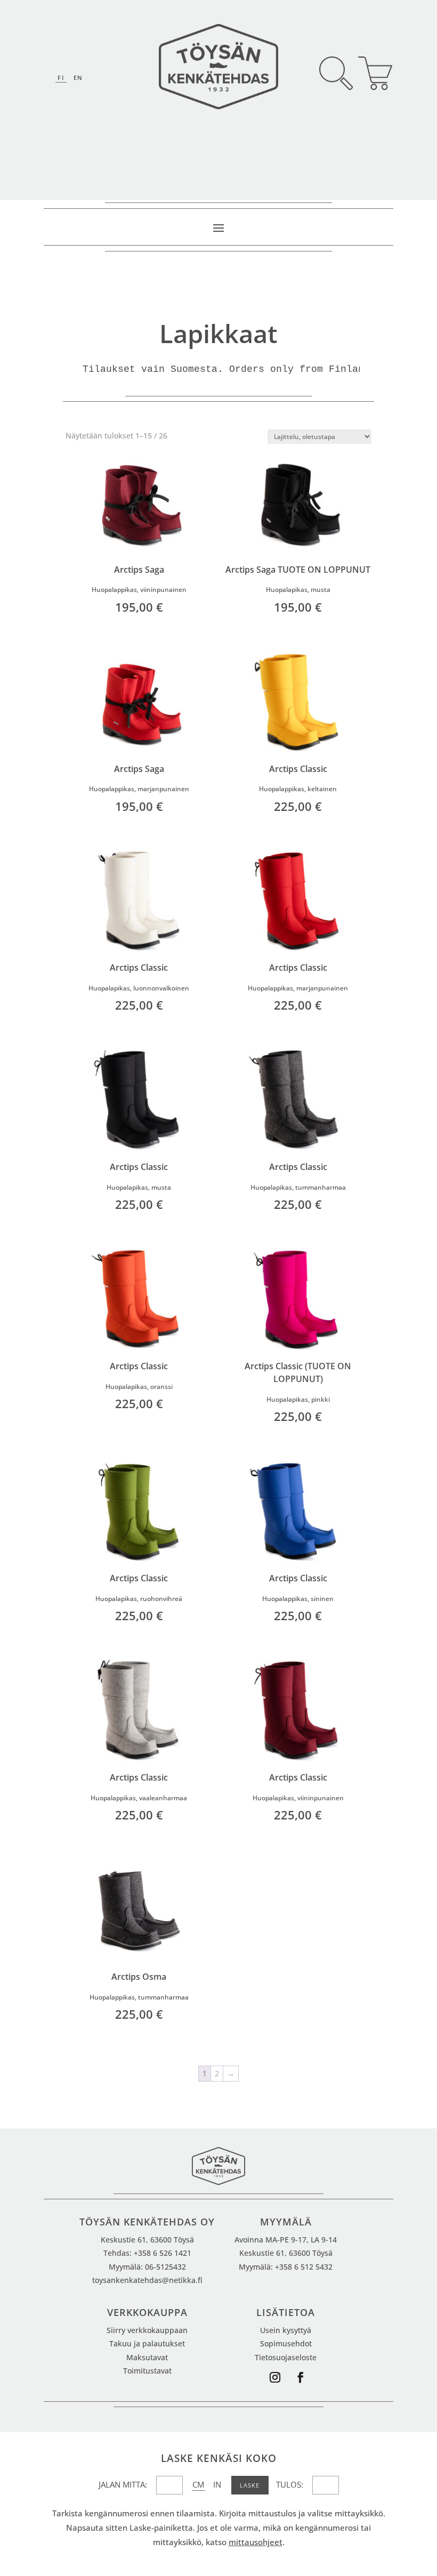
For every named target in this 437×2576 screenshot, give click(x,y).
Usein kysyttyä (286, 2330)
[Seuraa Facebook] (301, 2377)
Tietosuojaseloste (286, 2357)
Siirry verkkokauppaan (147, 2330)
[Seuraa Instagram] (275, 2377)
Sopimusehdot (286, 2343)
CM (198, 2484)
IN (217, 2484)
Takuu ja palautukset (147, 2343)
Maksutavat (147, 2357)
